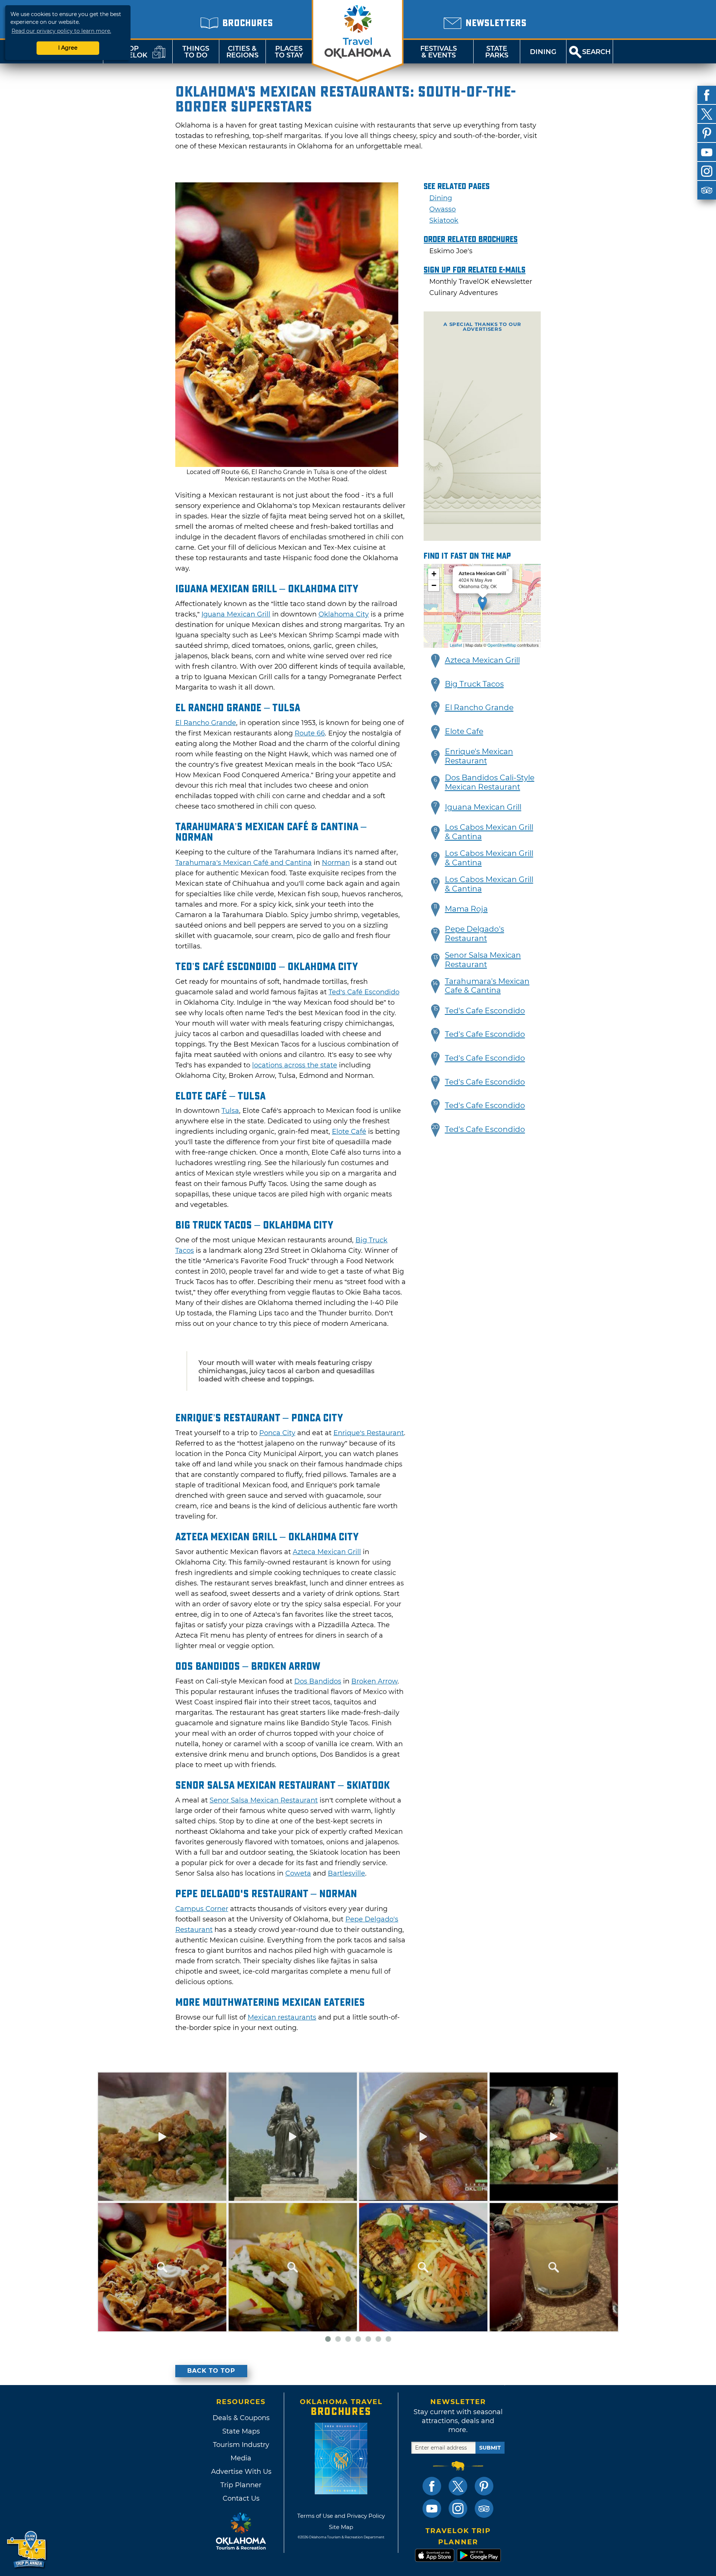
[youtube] (707, 152)
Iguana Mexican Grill (236, 614)
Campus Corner (202, 1909)
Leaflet (456, 645)
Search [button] (596, 52)
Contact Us (241, 2498)
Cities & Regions (242, 52)
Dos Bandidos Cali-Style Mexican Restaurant (490, 782)
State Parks (497, 52)
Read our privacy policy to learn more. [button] (61, 31)
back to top (211, 2371)
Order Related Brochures (471, 239)
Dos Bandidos (318, 1681)
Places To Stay (289, 52)
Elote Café (349, 1132)
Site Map (341, 2527)
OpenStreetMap (502, 645)
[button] (436, 661)
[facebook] (707, 95)
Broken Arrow (374, 1681)
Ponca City (277, 1433)
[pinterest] (707, 133)
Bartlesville (346, 1873)
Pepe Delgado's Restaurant (475, 934)
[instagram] (707, 171)
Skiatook (444, 220)
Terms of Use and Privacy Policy (341, 2516)
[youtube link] (432, 2508)
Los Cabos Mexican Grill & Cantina (489, 832)
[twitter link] (458, 2486)
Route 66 (310, 733)
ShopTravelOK (129, 52)
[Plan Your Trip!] (27, 2550)
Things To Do (196, 52)
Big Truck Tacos (474, 684)
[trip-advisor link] (484, 2508)
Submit (490, 2448)
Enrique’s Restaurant (369, 1433)
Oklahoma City (344, 614)
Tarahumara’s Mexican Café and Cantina (244, 863)
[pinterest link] (484, 2486)
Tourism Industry (241, 2445)
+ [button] (434, 574)
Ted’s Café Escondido (364, 992)
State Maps (241, 2431)
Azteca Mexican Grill (327, 1552)
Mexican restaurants (282, 2017)
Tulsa (230, 1111)
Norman (336, 863)
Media (241, 2458)
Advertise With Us (241, 2472)
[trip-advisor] (707, 190)
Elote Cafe (464, 731)
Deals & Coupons (241, 2418)
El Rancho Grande (206, 723)
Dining (543, 52)
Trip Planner (241, 2485)
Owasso (442, 209)
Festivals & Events (439, 52)
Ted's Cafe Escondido (485, 1011)
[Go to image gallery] (287, 465)
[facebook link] (432, 2486)
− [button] (434, 585)
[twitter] (707, 114)
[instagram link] (458, 2508)
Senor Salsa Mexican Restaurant (264, 1800)
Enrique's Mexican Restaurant (479, 756)
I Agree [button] (68, 48)
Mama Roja (466, 909)
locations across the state (295, 1065)
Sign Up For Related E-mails (475, 270)
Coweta (298, 1873)
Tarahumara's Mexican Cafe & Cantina (487, 986)
